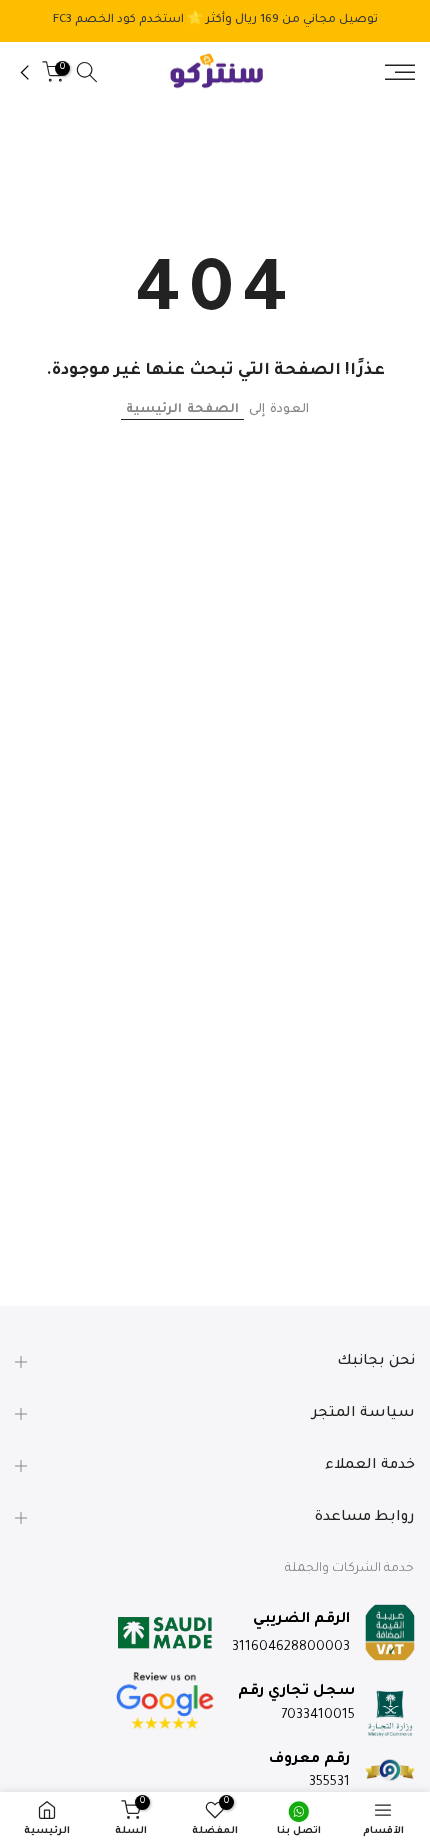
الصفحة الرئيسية (182, 410)
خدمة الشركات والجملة (349, 1569)
